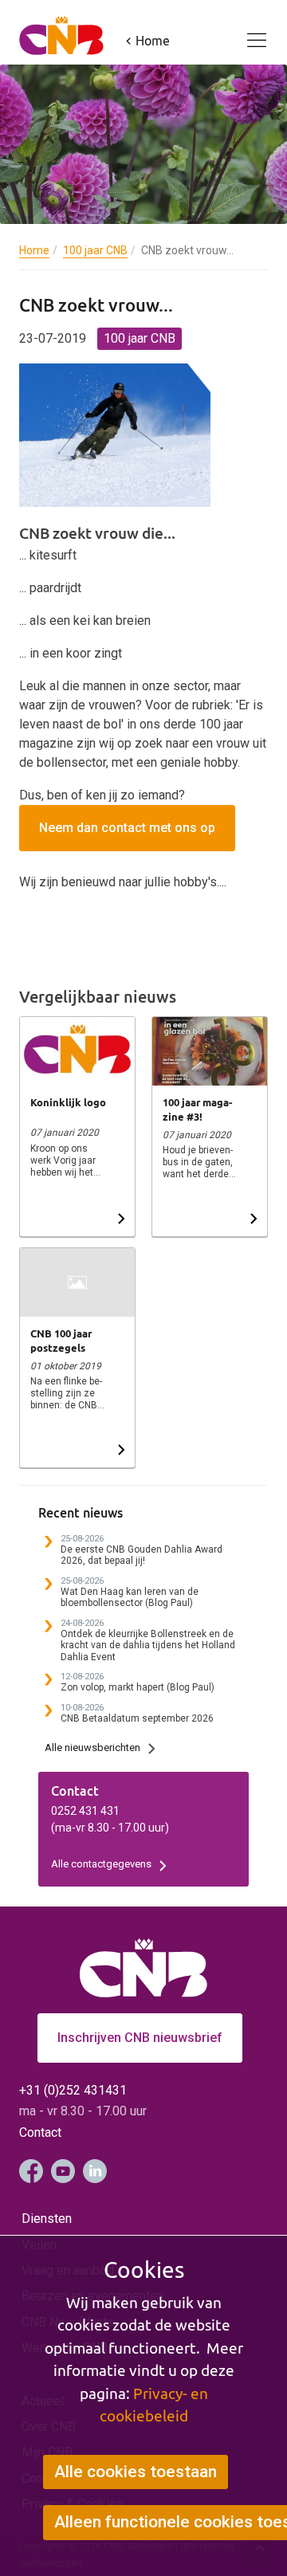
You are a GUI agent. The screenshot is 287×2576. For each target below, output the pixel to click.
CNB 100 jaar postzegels (61, 1341)
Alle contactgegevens (101, 1864)
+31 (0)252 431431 (73, 2090)
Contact (40, 2132)
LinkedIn (95, 2171)
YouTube (63, 2171)
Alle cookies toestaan (136, 2472)
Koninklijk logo (68, 1102)
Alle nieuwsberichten (92, 1747)
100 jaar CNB (95, 250)
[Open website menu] (247, 31)
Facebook (31, 2171)
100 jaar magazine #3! (197, 1109)
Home (34, 250)
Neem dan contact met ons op (127, 828)
